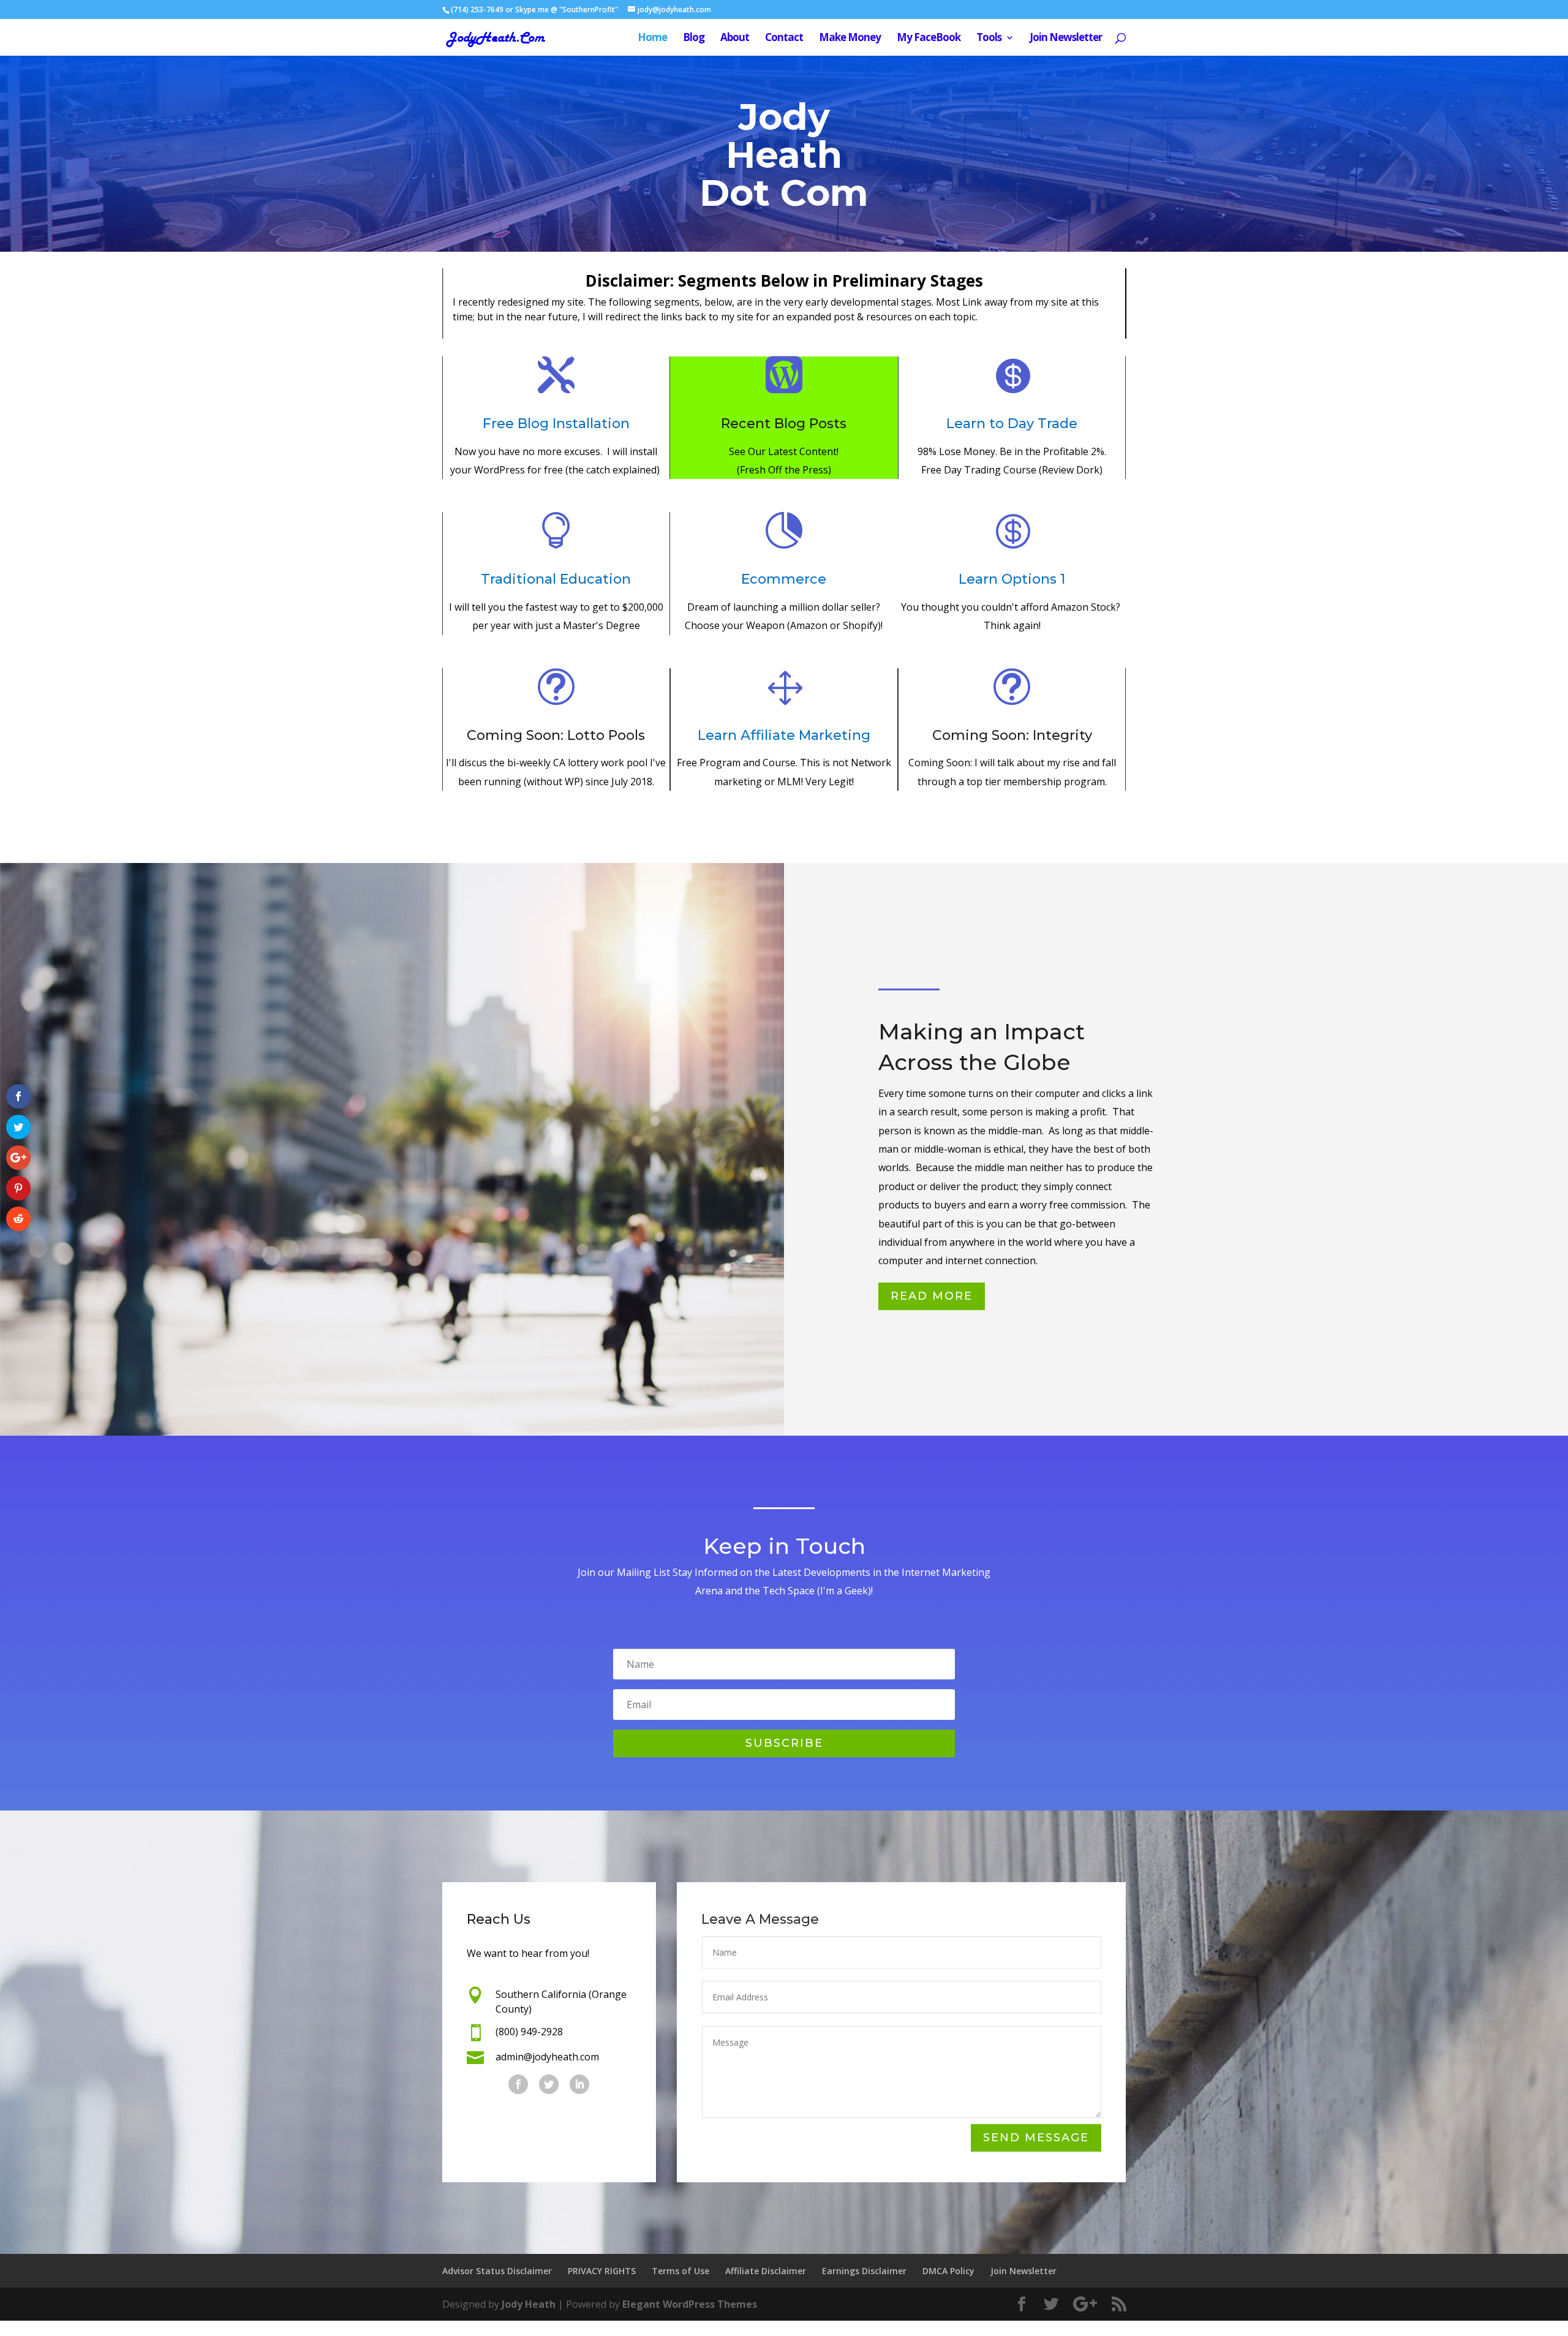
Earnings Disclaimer (864, 2271)
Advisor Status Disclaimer (497, 2271)
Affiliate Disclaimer (766, 2271)
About (735, 39)
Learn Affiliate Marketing (784, 735)
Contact (784, 39)
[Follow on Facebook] (518, 2084)
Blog (694, 39)
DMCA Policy (948, 2271)
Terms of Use (680, 2271)
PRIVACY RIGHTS (602, 2271)
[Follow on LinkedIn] (579, 2084)
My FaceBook (929, 39)
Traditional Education (556, 579)
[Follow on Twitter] (549, 2084)
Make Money (850, 39)
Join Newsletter (1066, 39)
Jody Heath (529, 2304)
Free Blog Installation (556, 424)
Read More (932, 1296)
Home (652, 39)
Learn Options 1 (1012, 579)
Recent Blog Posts (784, 424)
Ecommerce (784, 579)
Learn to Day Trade (1012, 424)
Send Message (1036, 2138)
